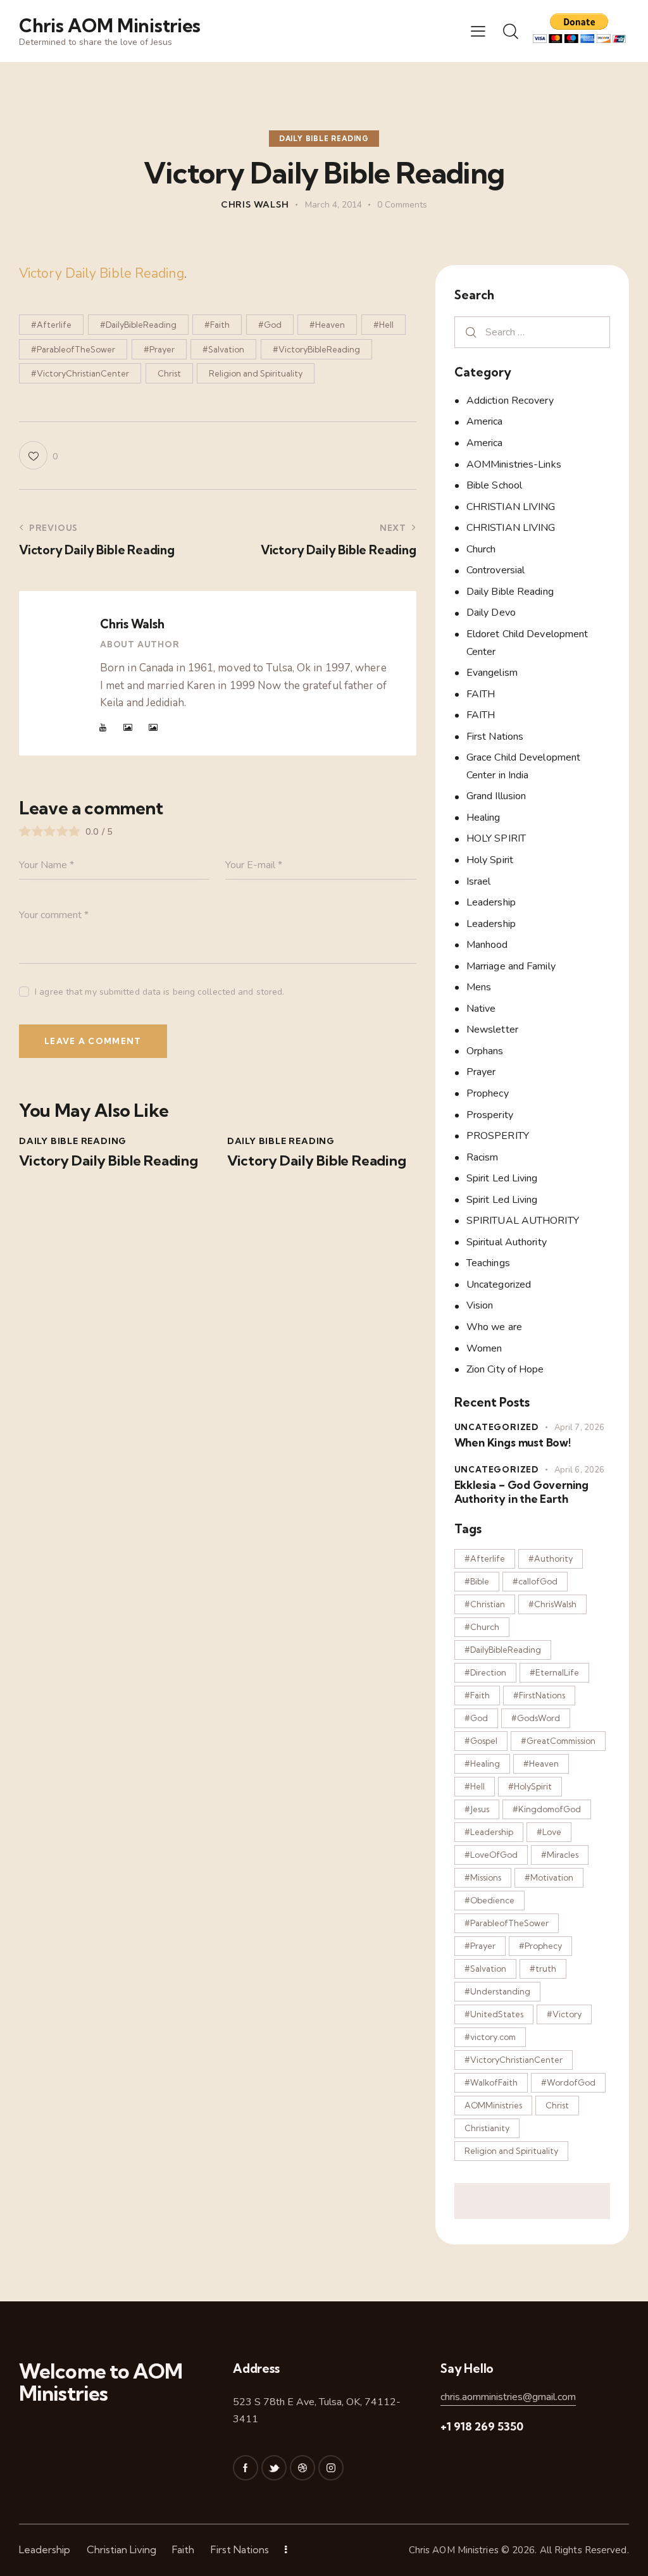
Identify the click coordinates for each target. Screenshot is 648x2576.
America (485, 421)
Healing (483, 818)
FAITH (481, 694)
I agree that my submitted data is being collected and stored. (159, 992)
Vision (480, 1305)
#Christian (485, 1604)
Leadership (491, 902)
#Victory (564, 2014)
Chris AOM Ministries (454, 2550)
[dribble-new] (302, 2468)
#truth (543, 1969)
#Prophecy (540, 1946)
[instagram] (331, 2468)
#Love (549, 1832)
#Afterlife (51, 325)
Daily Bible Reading (324, 139)
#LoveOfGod (491, 1855)
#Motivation (549, 1877)
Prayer (481, 1072)
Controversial (495, 570)
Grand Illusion (496, 796)
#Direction (485, 1672)
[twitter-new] (274, 2468)
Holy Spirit (490, 860)
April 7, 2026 (579, 1428)
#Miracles (560, 1855)
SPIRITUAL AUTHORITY (523, 1221)
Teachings (488, 1263)
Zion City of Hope (505, 1369)
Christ (169, 373)
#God (270, 325)
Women (484, 1348)
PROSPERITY (498, 1136)
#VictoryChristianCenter (80, 373)
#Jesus (477, 1809)
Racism (483, 1157)
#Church (482, 1627)
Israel (479, 881)
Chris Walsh (132, 624)
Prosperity (490, 1115)
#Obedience (489, 1900)
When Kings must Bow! (513, 1442)
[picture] (128, 728)
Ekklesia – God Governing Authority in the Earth (521, 1491)
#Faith (217, 325)
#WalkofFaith (491, 2082)
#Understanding (497, 1991)
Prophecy (488, 1093)
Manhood (487, 945)
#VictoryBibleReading (316, 349)
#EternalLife (554, 1672)
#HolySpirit (530, 1786)
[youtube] (103, 728)
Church (481, 549)
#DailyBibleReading (138, 325)
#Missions (483, 1877)
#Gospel (481, 1741)
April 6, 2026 (579, 1470)
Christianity (487, 2128)
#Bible (477, 1581)
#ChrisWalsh (552, 1604)
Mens (479, 987)
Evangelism (492, 673)
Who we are (494, 1327)
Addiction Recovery (510, 401)
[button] (478, 31)
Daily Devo (491, 613)
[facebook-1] (246, 2468)
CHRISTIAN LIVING (511, 507)
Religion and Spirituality (256, 373)
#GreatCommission (558, 1741)
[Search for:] (532, 332)
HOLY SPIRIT (496, 838)
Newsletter (492, 1030)
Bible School (494, 485)
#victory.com (490, 2037)
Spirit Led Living (502, 1178)
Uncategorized (499, 1285)
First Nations (495, 737)
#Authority (551, 1559)
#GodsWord (536, 1718)
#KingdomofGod (547, 1809)
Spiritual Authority (507, 1242)
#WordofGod (568, 2082)
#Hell (383, 325)
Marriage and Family (511, 966)
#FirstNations (539, 1695)
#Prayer (159, 349)
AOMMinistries (493, 2105)
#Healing (482, 1764)
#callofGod (535, 1581)
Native (481, 1009)
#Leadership (489, 1832)
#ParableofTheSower (73, 349)
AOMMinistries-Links (514, 464)
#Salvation (223, 349)
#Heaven (327, 325)
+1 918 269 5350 (482, 2426)
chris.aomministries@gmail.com (508, 2397)
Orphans (485, 1051)
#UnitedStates (494, 2014)
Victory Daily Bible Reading (102, 273)
